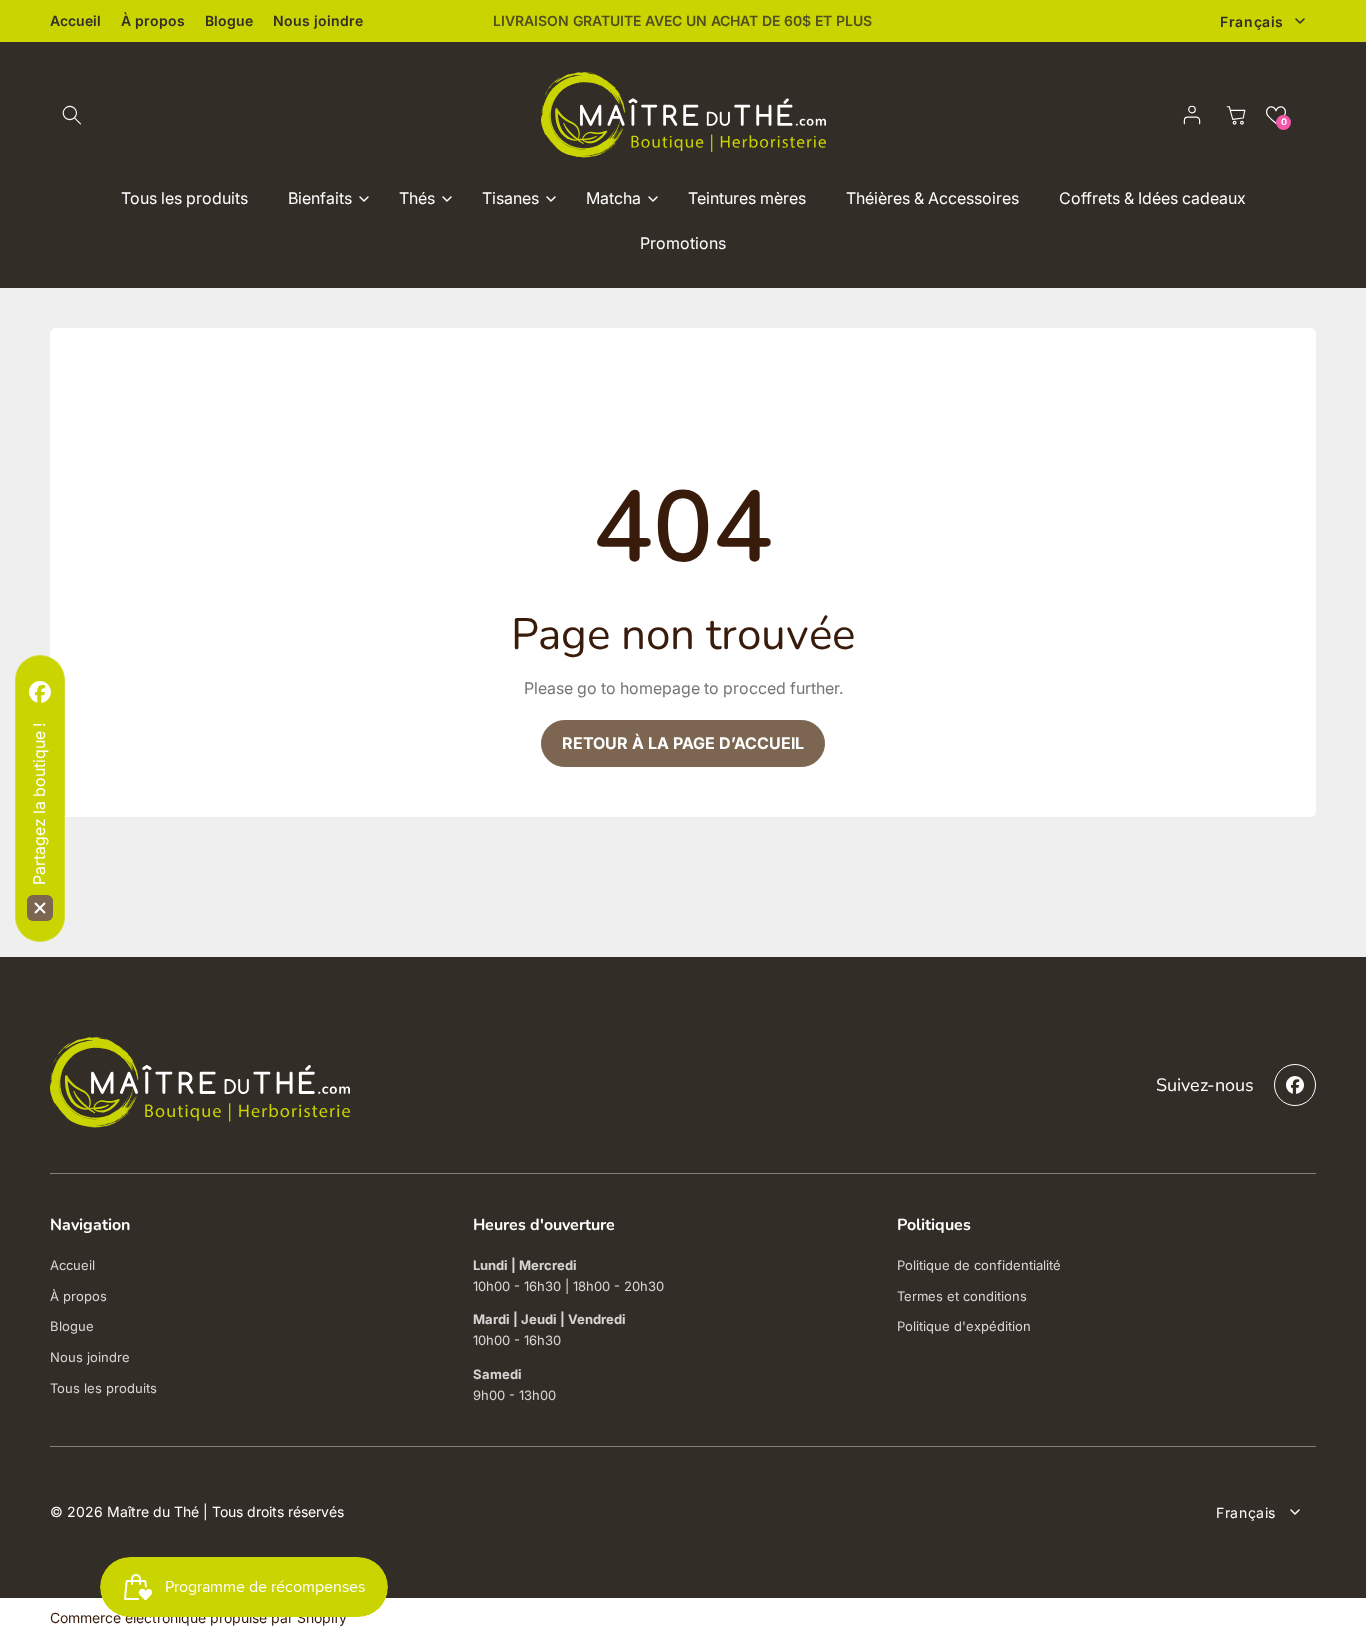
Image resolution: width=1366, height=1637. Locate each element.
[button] (72, 115)
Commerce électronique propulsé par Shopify (198, 1617)
